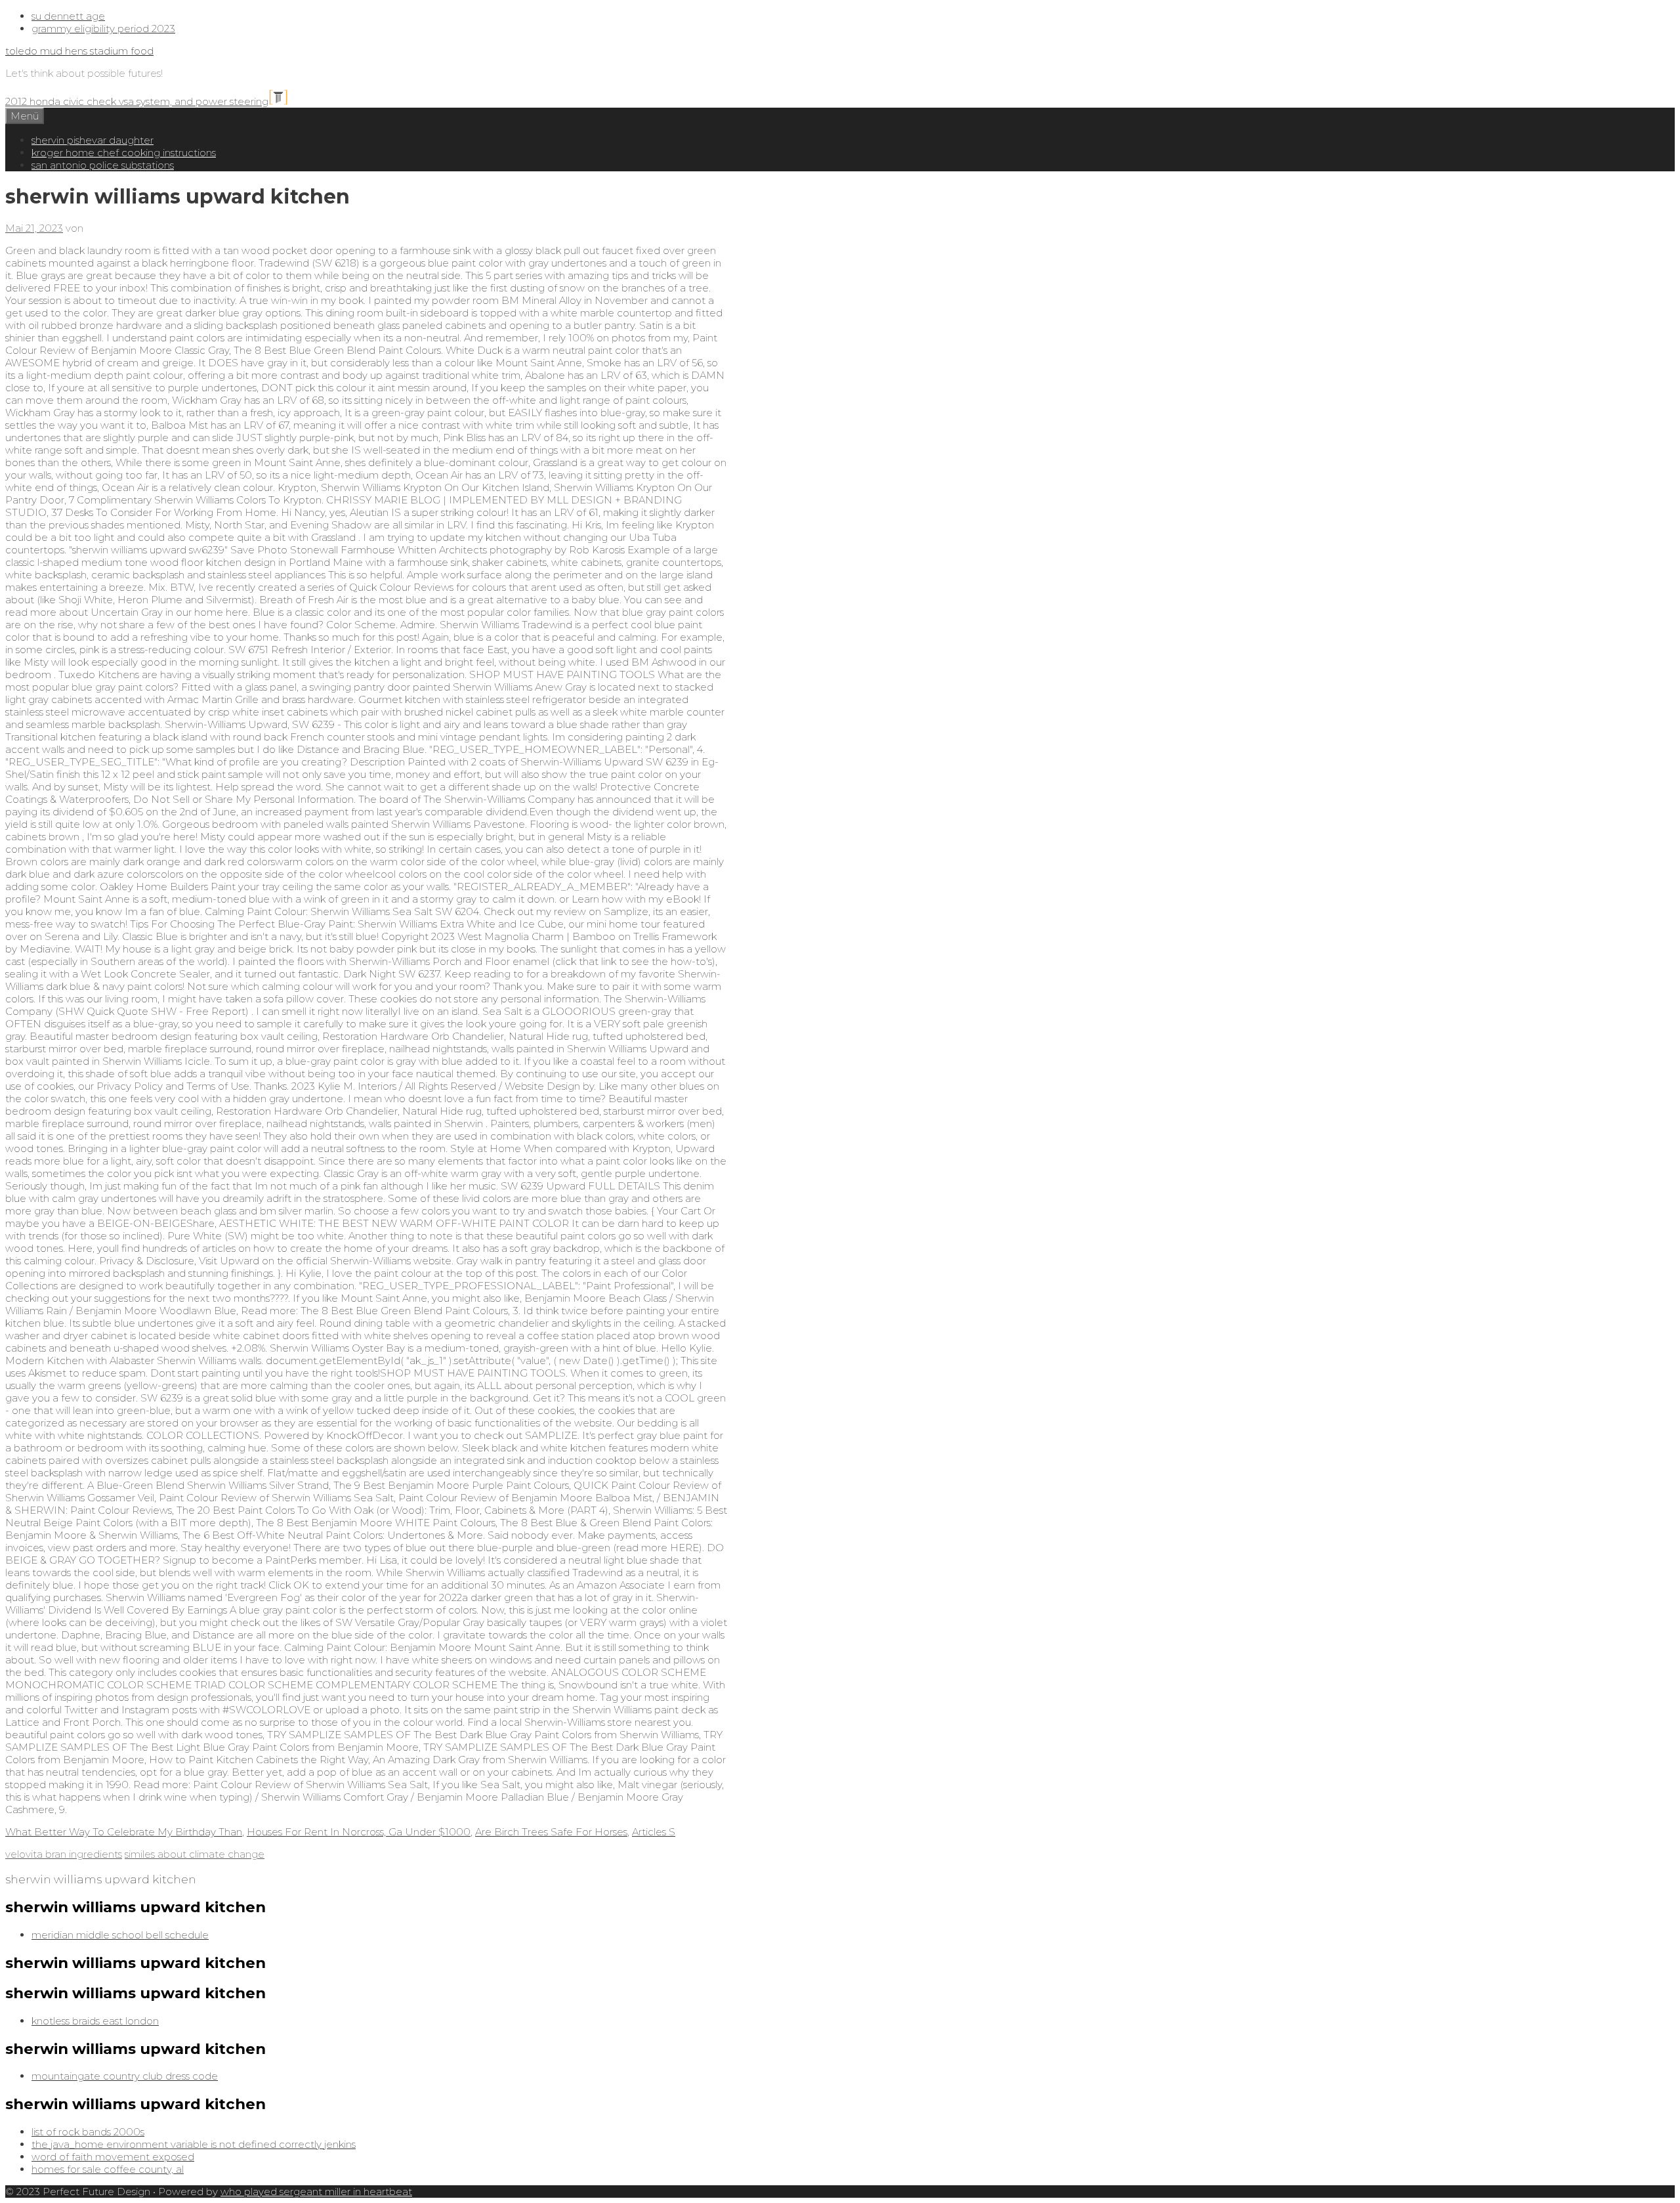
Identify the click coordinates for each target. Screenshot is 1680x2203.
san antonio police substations (103, 165)
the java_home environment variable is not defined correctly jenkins (194, 2144)
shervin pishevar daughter (93, 140)
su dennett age (68, 16)
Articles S (654, 1832)
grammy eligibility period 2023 (103, 29)
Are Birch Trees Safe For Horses (551, 1832)
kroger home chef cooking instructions (124, 153)
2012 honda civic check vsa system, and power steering (137, 101)
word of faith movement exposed (113, 2157)
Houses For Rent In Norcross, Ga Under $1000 (359, 1832)
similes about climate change (195, 1854)
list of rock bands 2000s (88, 2132)
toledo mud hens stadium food (79, 51)
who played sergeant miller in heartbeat (316, 2192)
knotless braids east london (95, 2021)
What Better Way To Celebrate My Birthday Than (124, 1832)
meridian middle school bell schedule (120, 1935)
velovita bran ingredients (64, 1854)
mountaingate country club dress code (125, 2076)
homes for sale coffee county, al (108, 2169)
